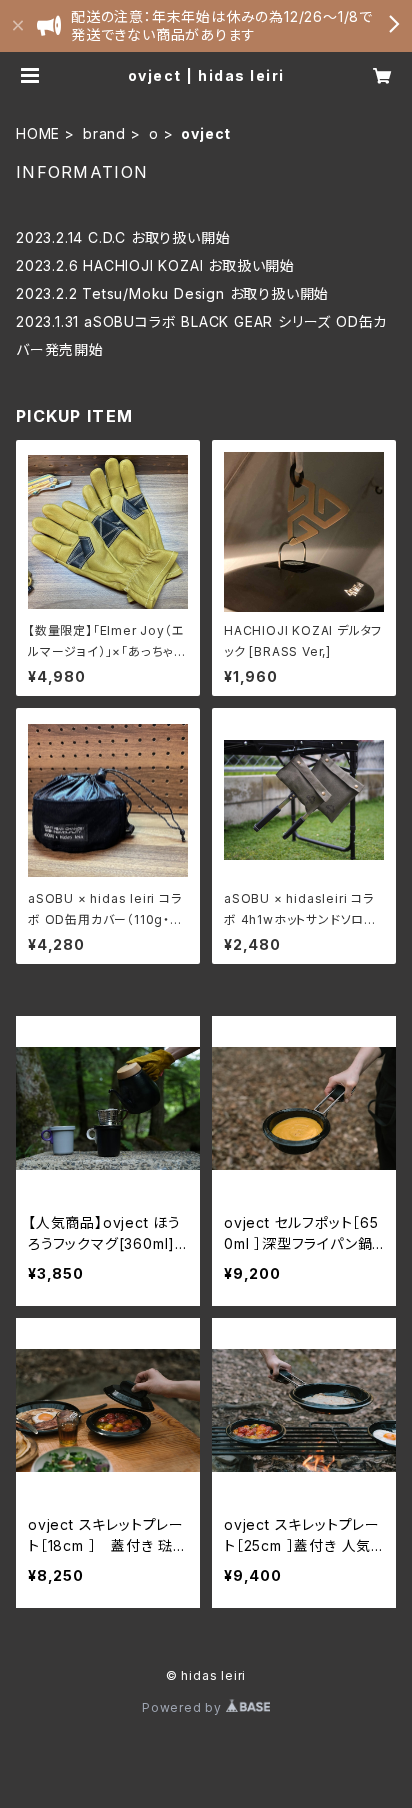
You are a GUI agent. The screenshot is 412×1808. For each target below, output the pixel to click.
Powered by (184, 1707)
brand (104, 133)
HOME (38, 133)
